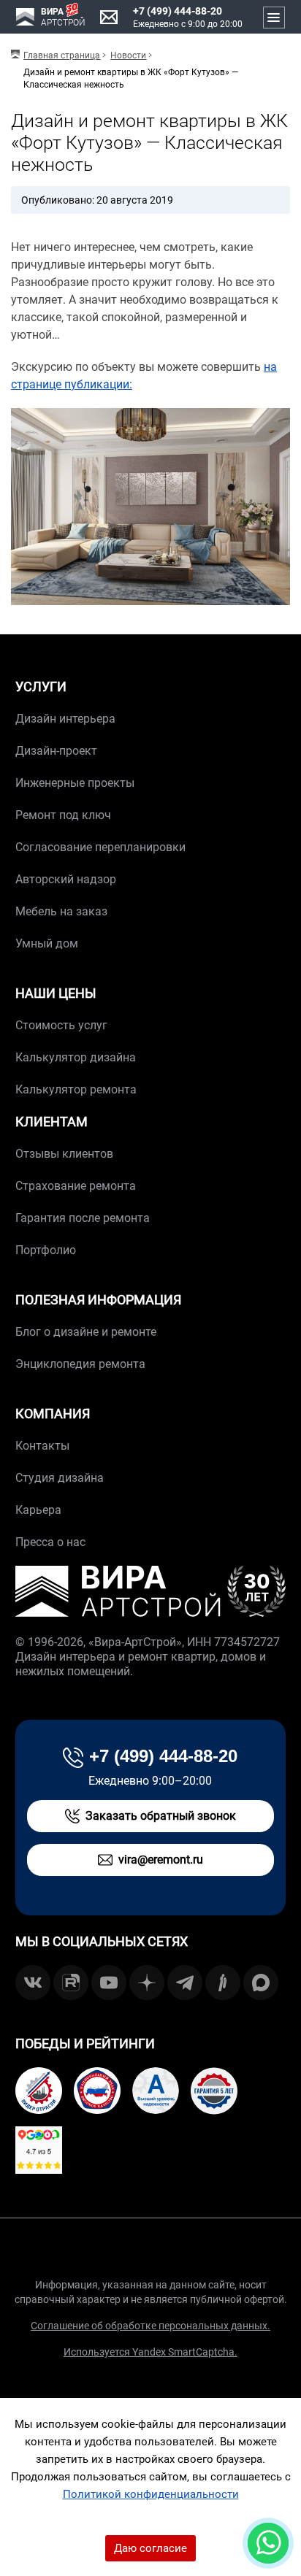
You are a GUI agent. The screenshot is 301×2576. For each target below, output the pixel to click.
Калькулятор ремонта (76, 1089)
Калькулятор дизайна (76, 1057)
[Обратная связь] (268, 2543)
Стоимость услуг (61, 1025)
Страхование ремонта (76, 1186)
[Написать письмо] (109, 18)
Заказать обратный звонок (161, 1816)
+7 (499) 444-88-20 (178, 11)
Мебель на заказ (61, 911)
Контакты (42, 1446)
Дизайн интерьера (65, 719)
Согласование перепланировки (100, 847)
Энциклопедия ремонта (80, 1364)
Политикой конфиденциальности (151, 2494)
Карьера (38, 1510)
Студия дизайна (60, 1478)
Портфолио (46, 1250)
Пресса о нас (50, 1542)
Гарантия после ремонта (83, 1218)
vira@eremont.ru (161, 1860)
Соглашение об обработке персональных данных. (150, 2326)
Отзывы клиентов (64, 1154)
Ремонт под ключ (63, 815)
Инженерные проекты (75, 783)
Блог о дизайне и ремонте (86, 1332)
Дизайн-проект (56, 751)
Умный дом (47, 943)
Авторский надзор (66, 879)
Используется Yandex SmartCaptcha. (150, 2352)
